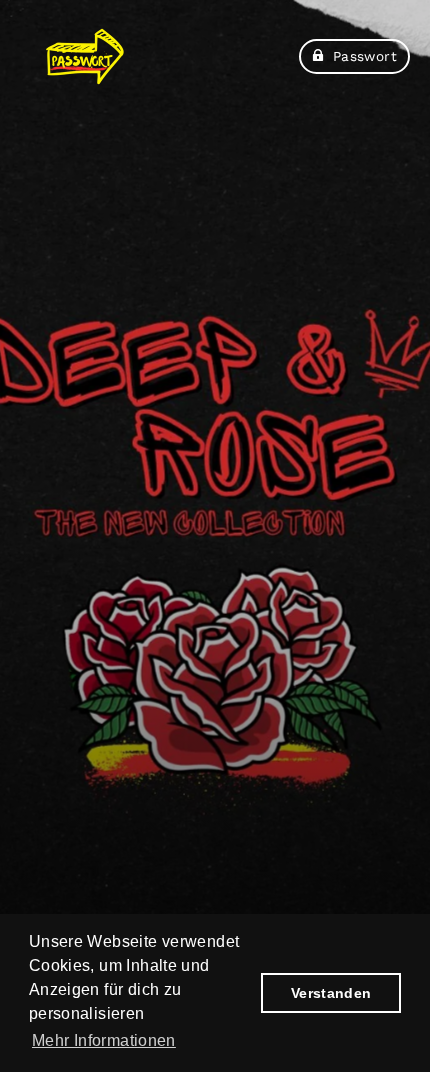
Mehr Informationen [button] (104, 1040)
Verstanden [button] (331, 993)
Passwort (365, 56)
